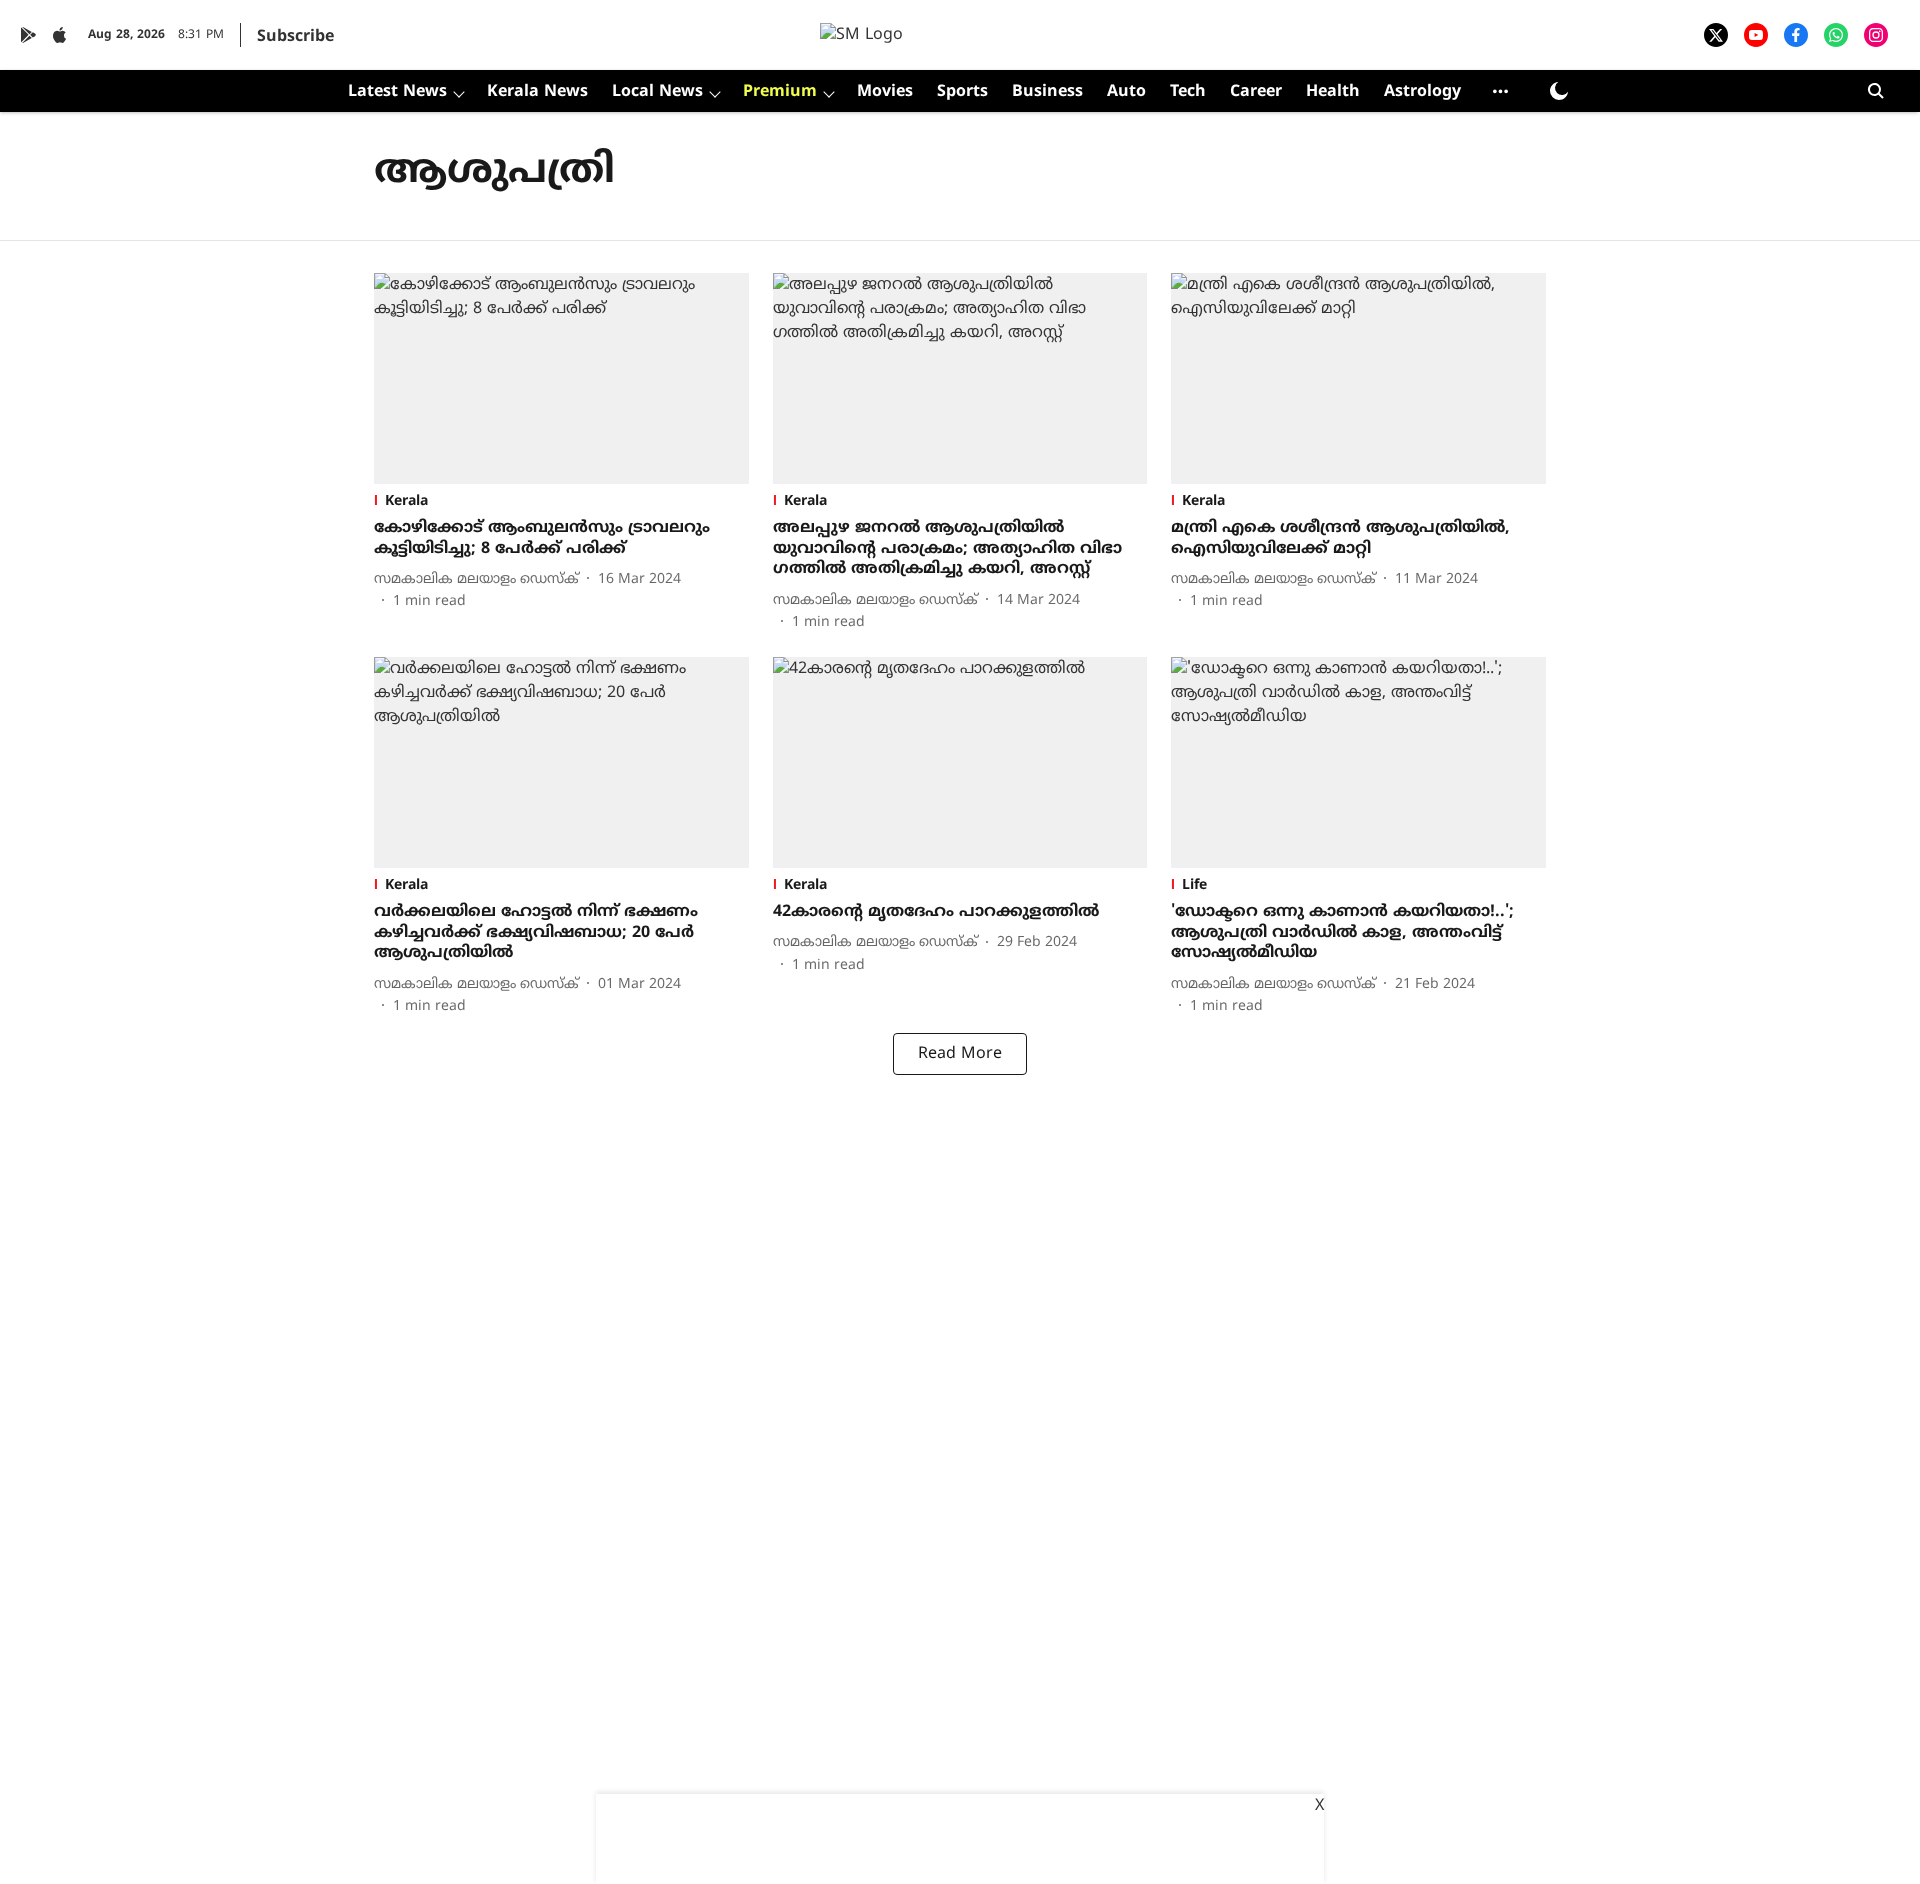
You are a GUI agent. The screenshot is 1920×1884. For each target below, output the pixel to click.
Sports (962, 92)
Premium (780, 92)
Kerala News (537, 92)
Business (1047, 92)
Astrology (1422, 92)
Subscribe (295, 37)
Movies (885, 92)
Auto (1126, 92)
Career (1256, 92)
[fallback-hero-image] (561, 378)
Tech (1188, 92)
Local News (657, 92)
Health (1333, 92)
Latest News (397, 92)
